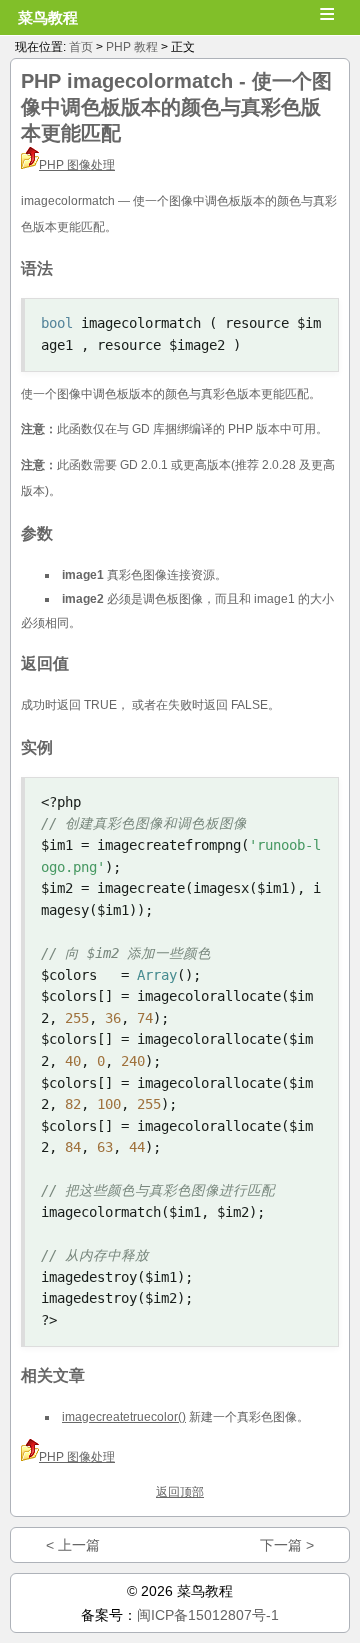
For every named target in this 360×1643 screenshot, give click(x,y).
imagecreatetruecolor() (124, 1417)
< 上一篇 (73, 1545)
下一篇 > (287, 1545)
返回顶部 (180, 1492)
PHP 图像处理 (77, 165)
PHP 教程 (132, 47)
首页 (81, 47)
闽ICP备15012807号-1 (208, 1615)
